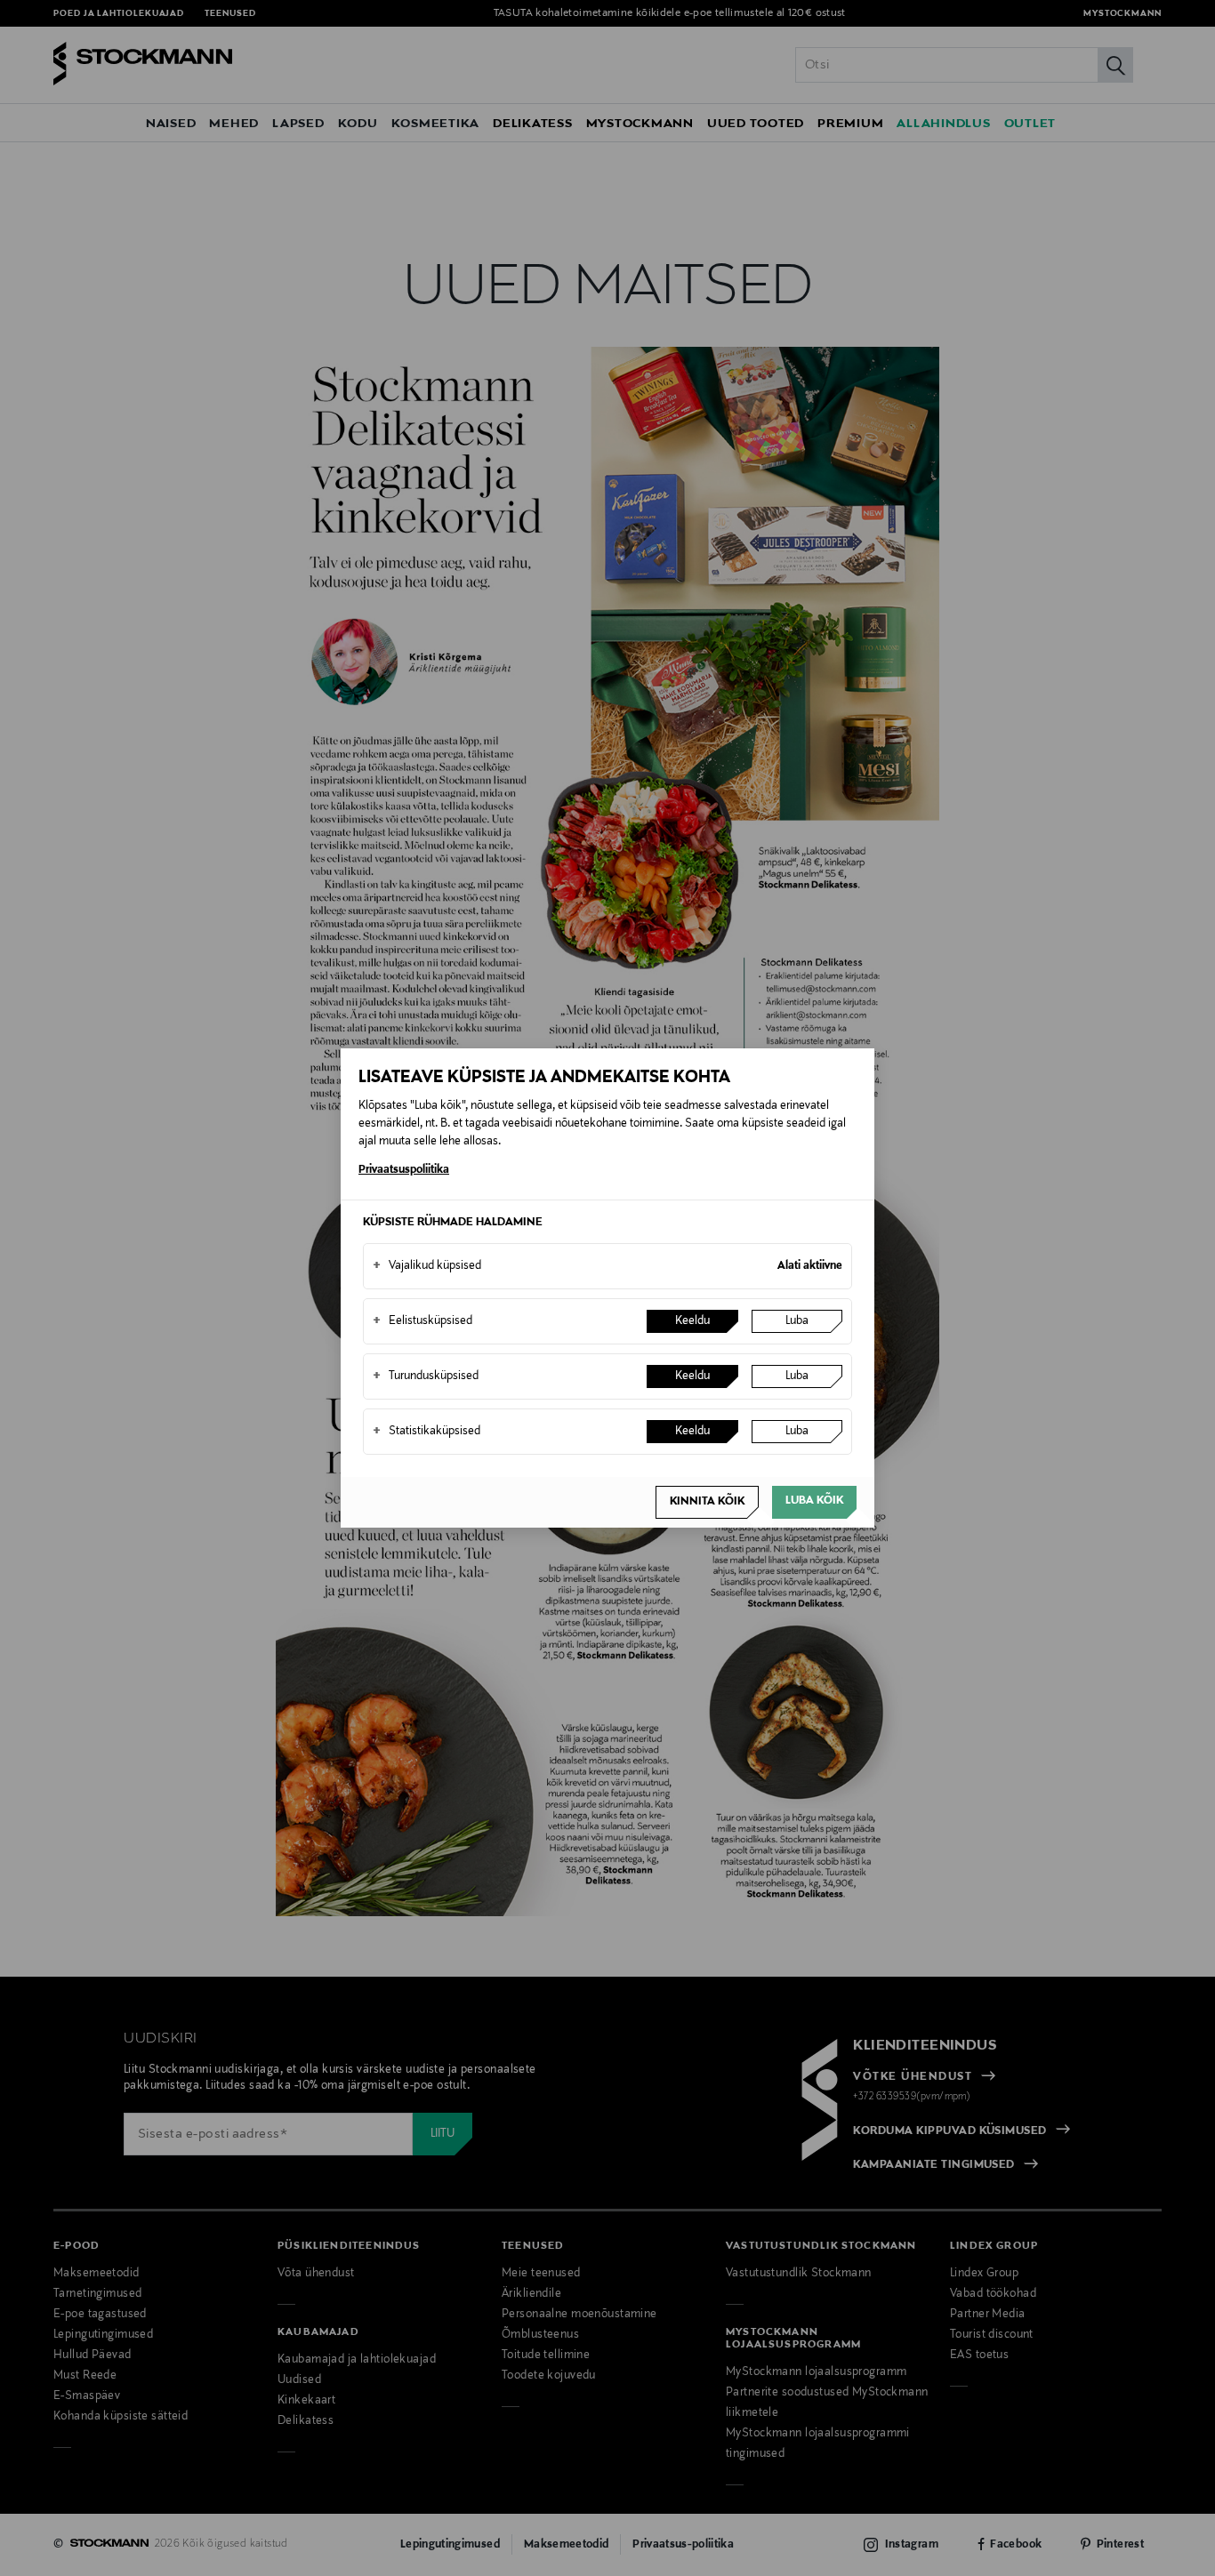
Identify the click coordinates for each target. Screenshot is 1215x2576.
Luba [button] (797, 1321)
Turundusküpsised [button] (426, 1376)
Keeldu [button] (692, 1321)
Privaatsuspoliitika (404, 1170)
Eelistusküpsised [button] (422, 1321)
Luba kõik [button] (814, 1501)
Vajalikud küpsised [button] (427, 1266)
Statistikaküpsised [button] (426, 1432)
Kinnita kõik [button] (707, 1502)
